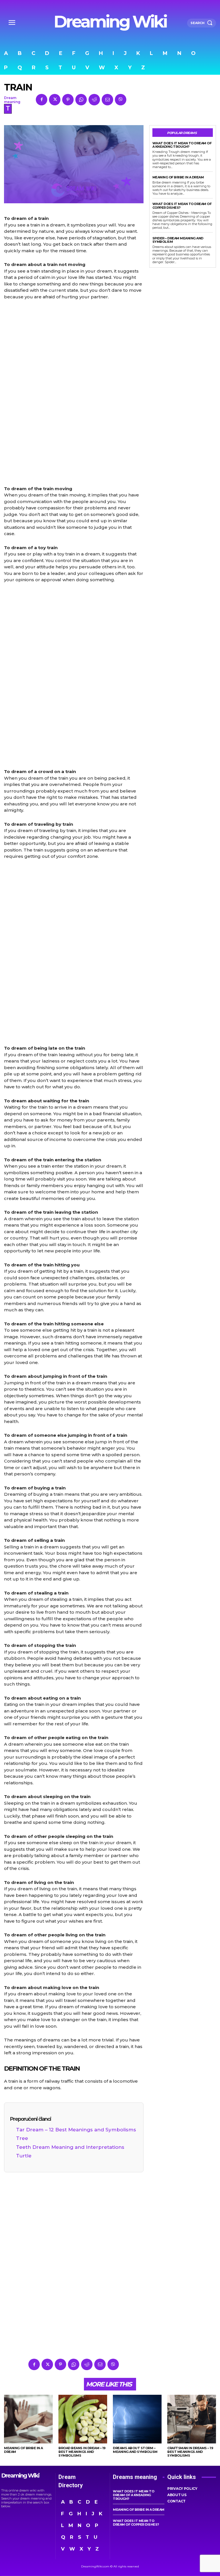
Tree (22, 2138)
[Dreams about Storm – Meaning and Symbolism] (137, 2419)
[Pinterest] (68, 100)
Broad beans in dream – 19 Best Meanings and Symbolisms (82, 2452)
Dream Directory (71, 2481)
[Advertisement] (74, 393)
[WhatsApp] (81, 100)
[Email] (107, 100)
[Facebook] (42, 100)
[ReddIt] (94, 100)
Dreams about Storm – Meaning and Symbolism (135, 2450)
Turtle (24, 2156)
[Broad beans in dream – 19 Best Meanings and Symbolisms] (83, 2419)
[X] (55, 100)
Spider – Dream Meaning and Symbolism (178, 240)
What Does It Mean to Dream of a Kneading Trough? (182, 145)
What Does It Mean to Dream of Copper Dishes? (182, 206)
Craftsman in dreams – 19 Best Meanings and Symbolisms (190, 2452)
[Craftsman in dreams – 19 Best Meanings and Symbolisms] (192, 2419)
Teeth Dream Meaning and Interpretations (70, 2147)
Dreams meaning (135, 2477)
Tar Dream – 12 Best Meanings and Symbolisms (76, 2130)
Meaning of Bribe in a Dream (178, 177)
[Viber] (121, 100)
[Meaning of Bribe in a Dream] (28, 2419)
